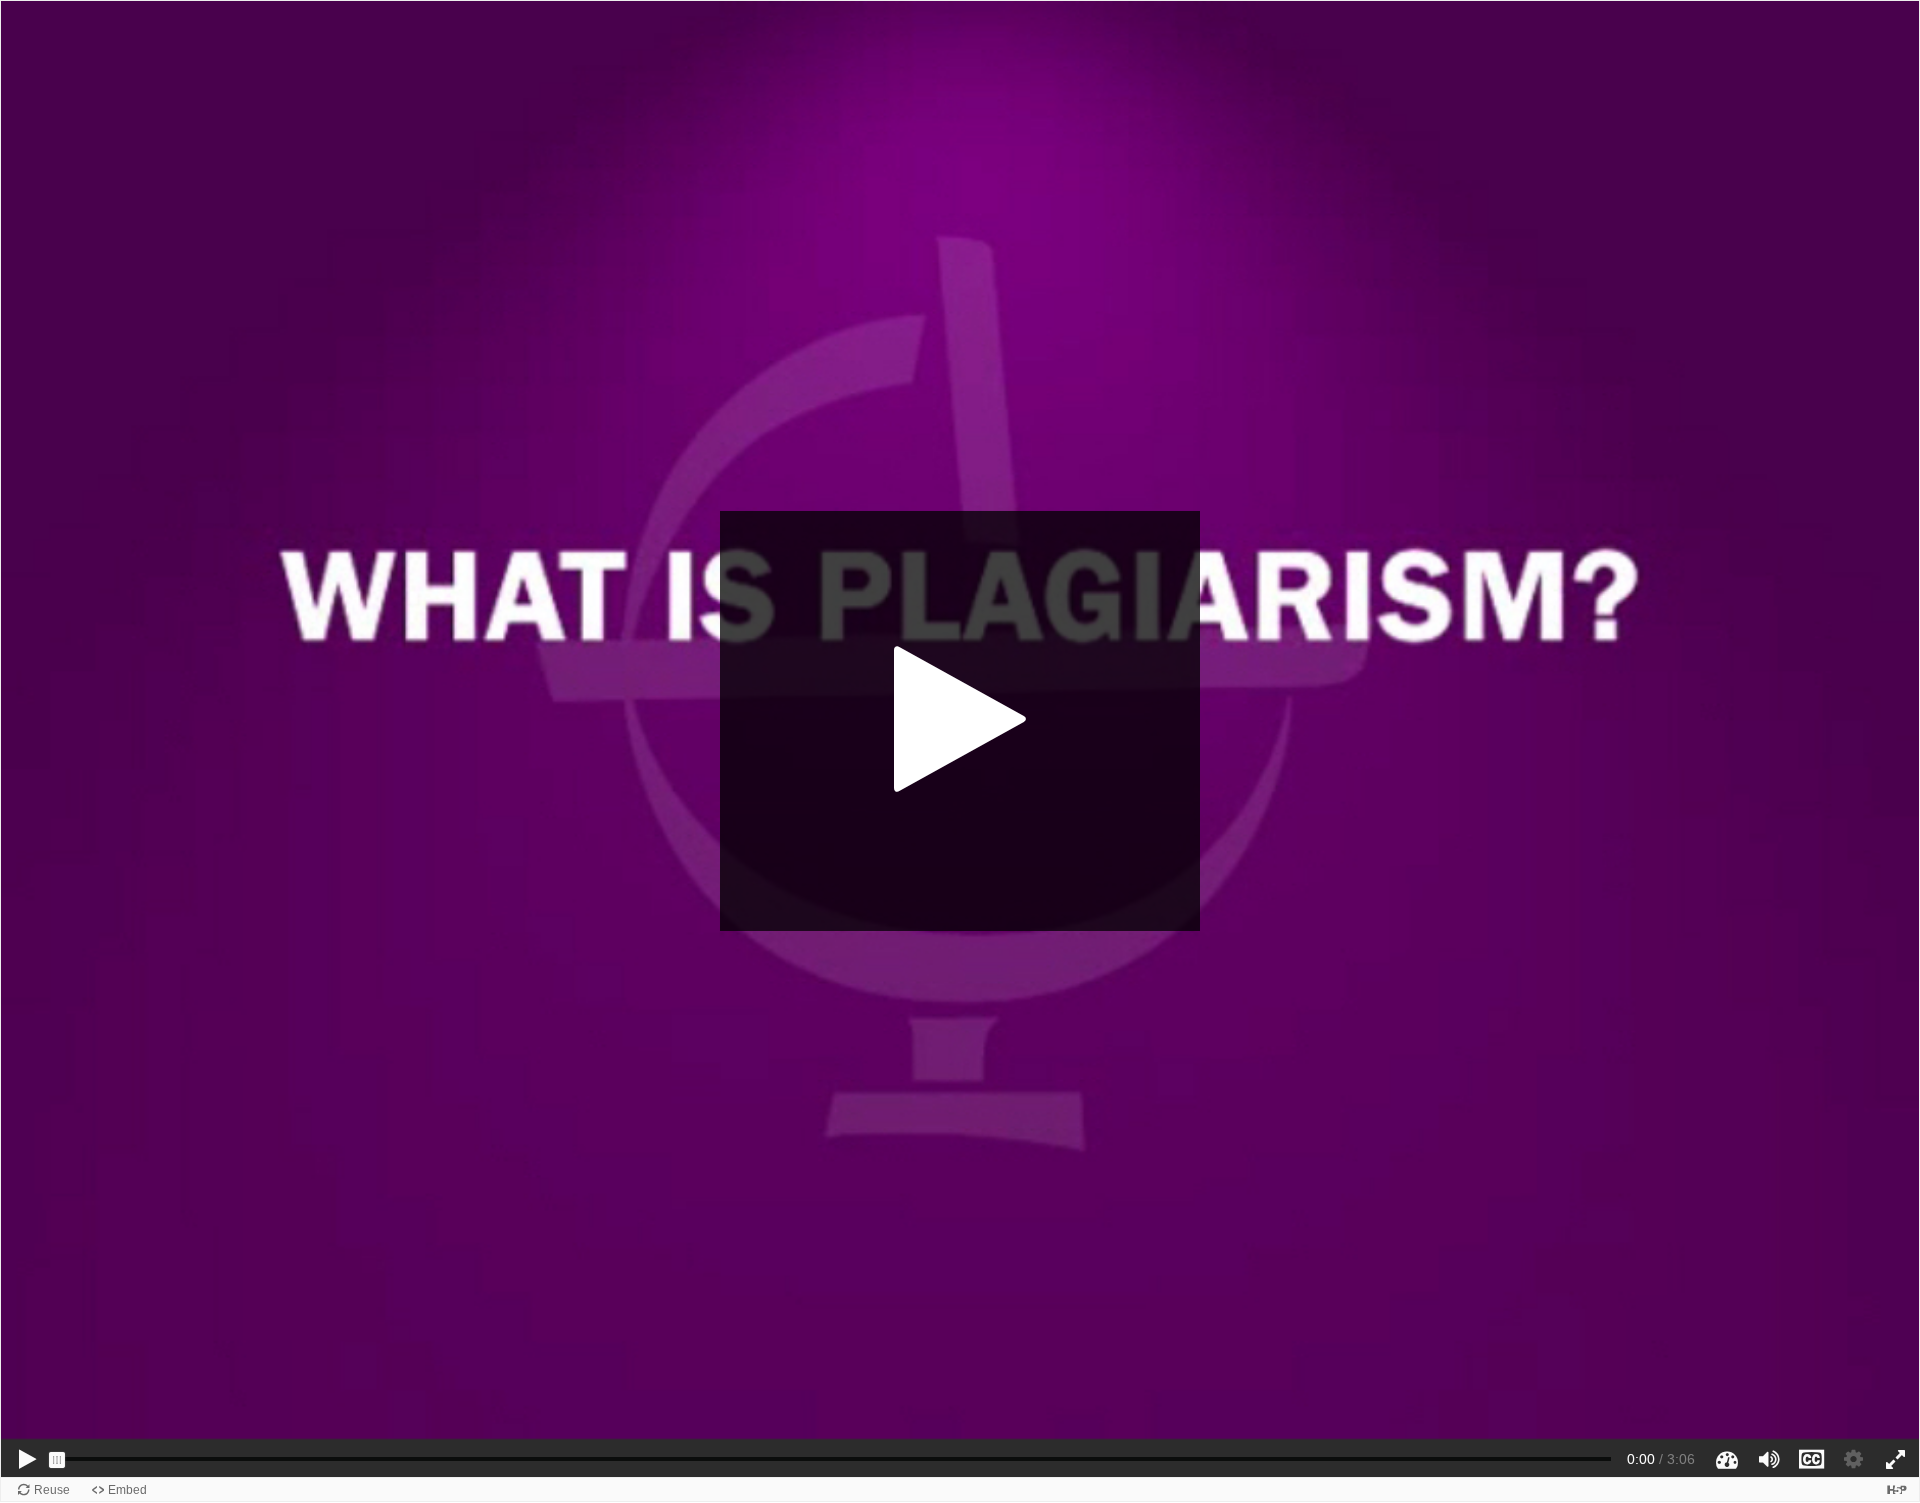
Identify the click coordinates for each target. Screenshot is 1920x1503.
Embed (127, 1490)
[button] (960, 721)
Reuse (52, 1490)
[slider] (57, 1460)
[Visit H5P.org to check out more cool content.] (1897, 1489)
